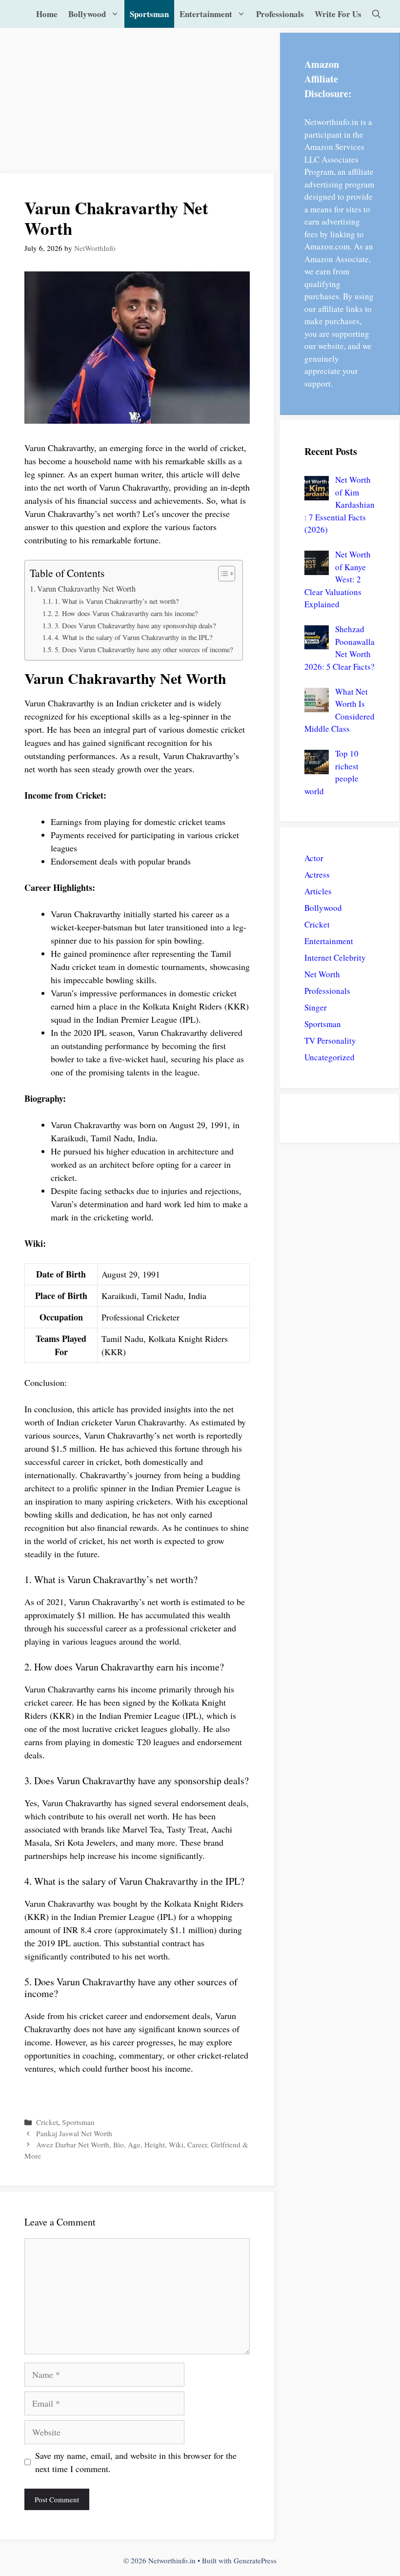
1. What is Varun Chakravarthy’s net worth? (117, 601)
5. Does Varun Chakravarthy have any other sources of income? (144, 649)
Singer (316, 1007)
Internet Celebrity (335, 958)
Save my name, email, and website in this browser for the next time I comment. (136, 2462)
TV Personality (330, 1041)
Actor (314, 858)
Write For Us (338, 14)
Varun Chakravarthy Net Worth (86, 589)
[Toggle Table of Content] (222, 574)
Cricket (47, 2122)
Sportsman (149, 14)
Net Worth (322, 974)
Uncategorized (330, 1057)
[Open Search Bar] (376, 14)
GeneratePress (255, 2560)
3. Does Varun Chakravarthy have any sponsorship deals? (135, 626)
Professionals (280, 14)
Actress (317, 875)
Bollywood (87, 14)
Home (47, 14)
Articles (318, 891)
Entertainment (206, 14)
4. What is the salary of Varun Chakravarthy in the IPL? (133, 637)
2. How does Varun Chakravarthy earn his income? (126, 613)
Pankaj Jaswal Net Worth (74, 2133)
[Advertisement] (138, 101)
